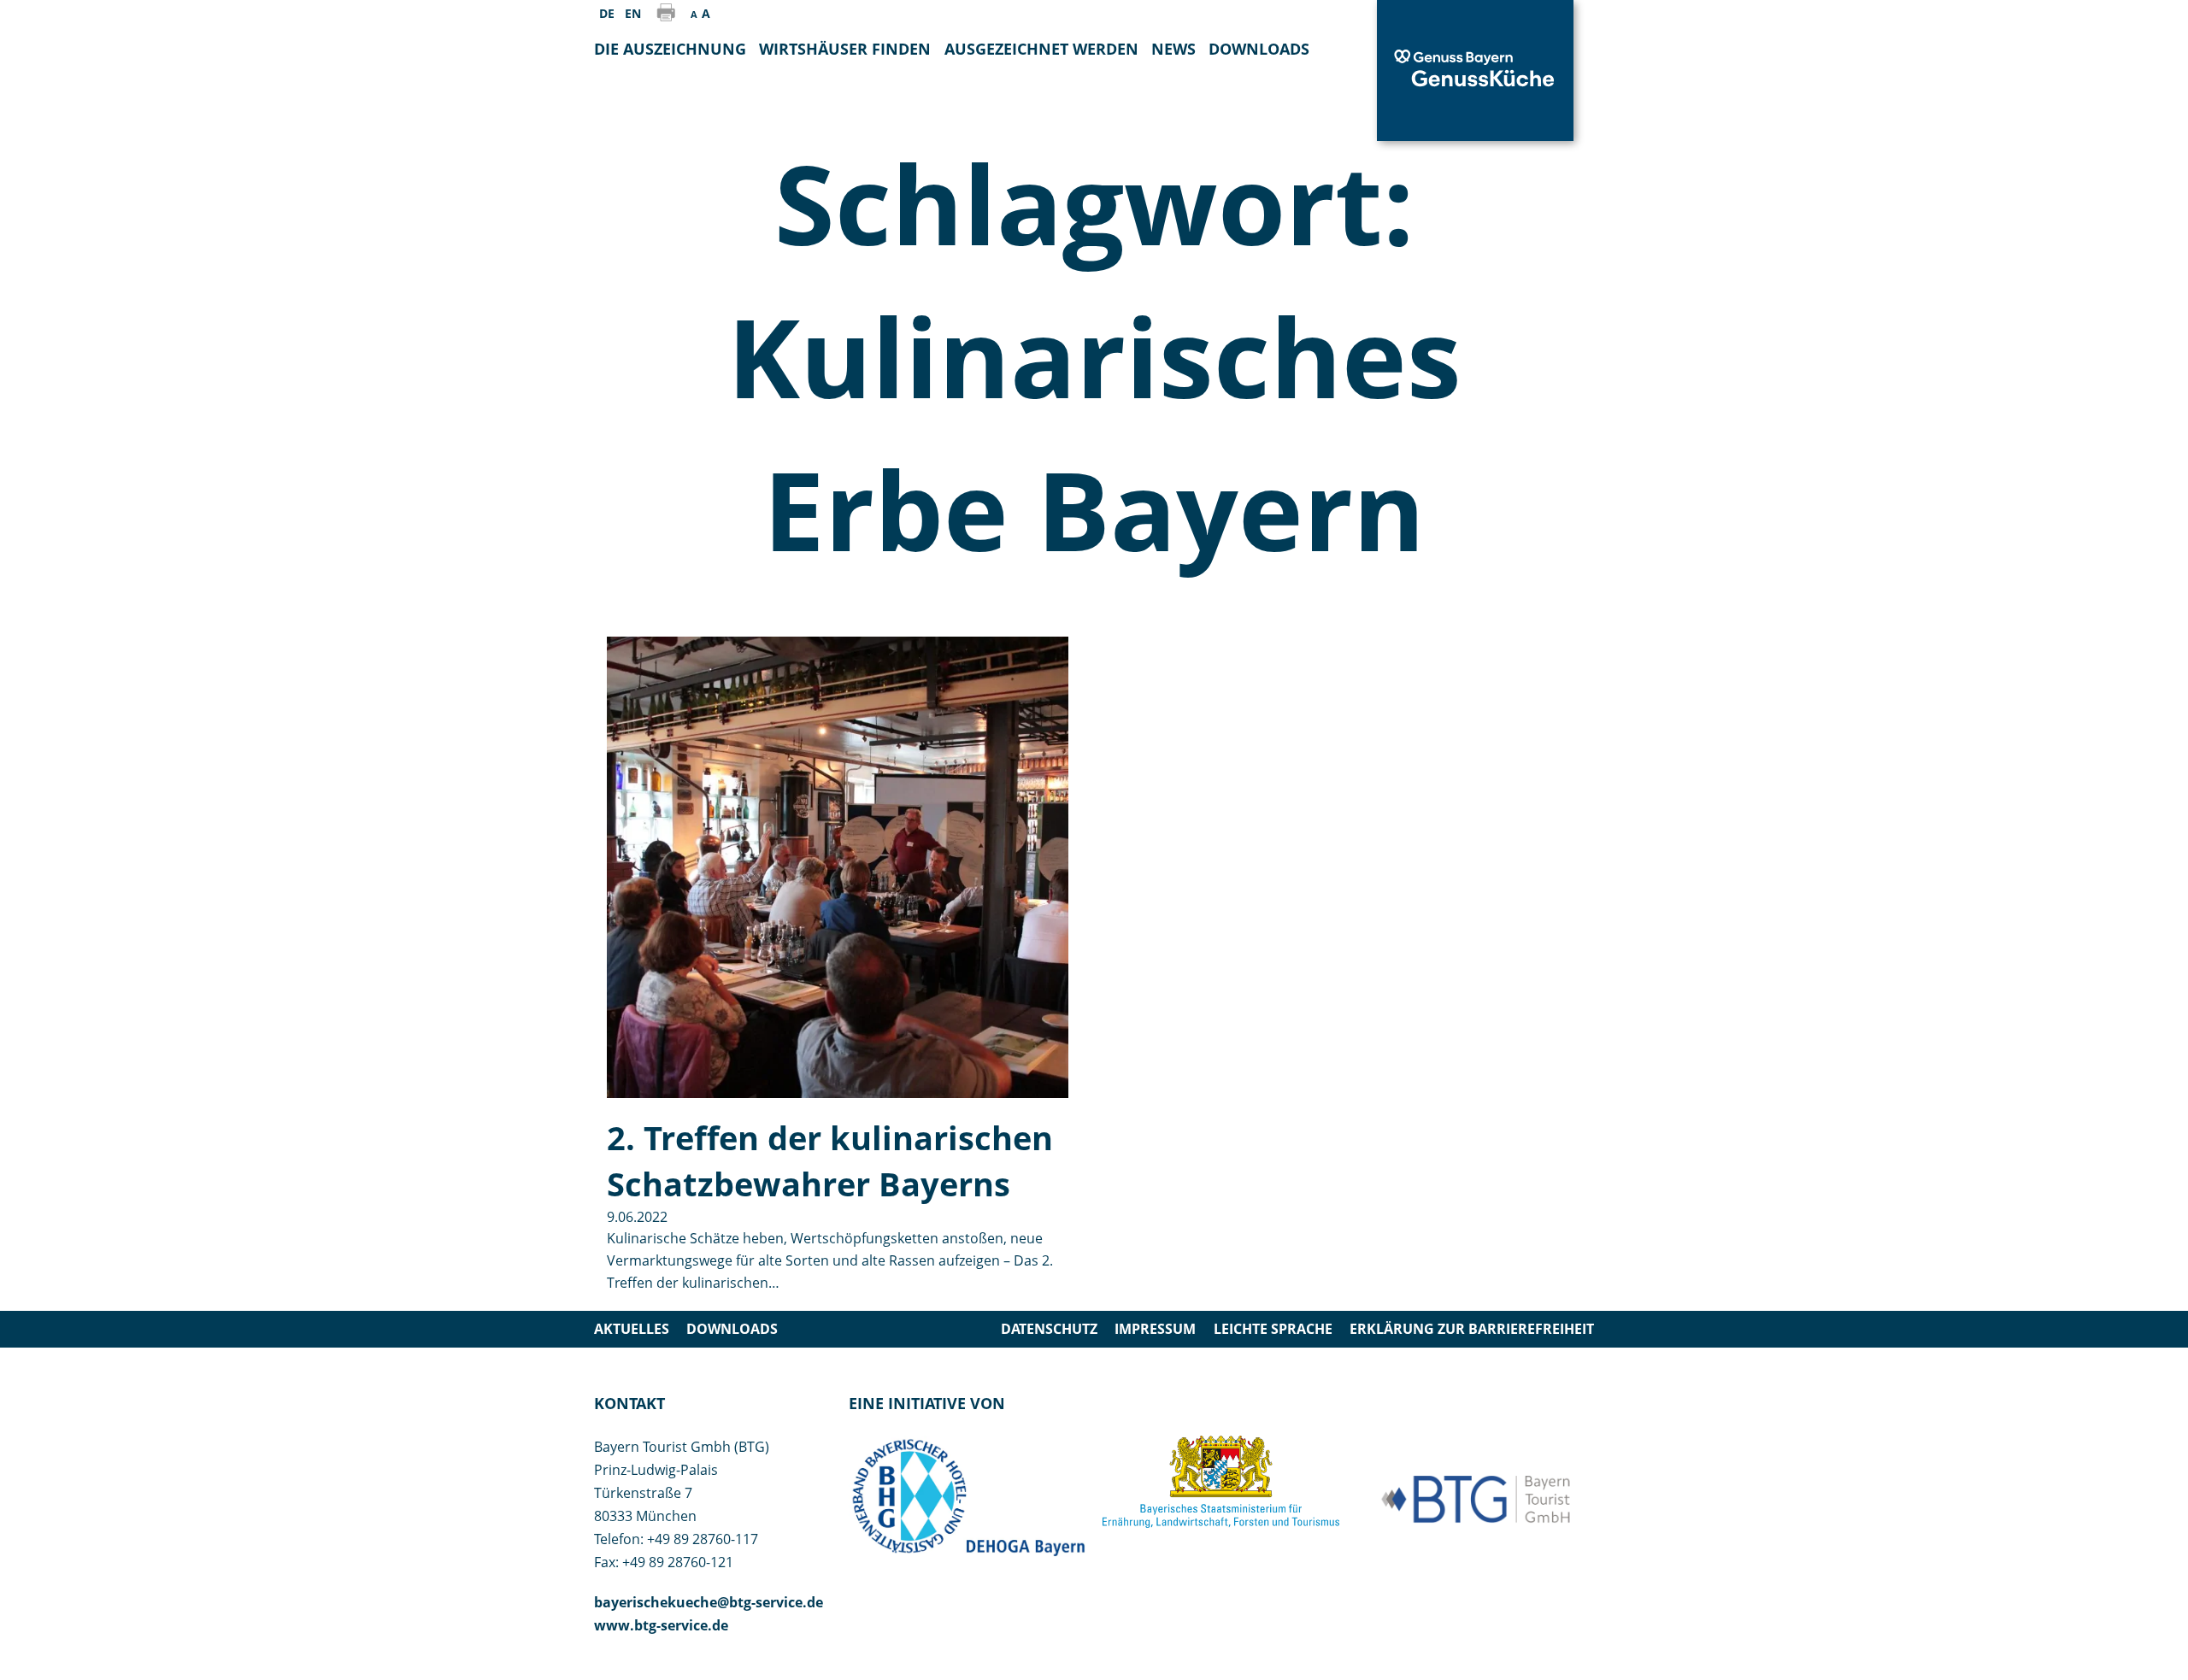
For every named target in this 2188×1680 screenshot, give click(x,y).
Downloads (732, 1329)
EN (633, 13)
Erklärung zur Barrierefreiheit (1472, 1329)
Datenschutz (1049, 1329)
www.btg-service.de (661, 1625)
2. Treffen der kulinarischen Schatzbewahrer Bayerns (830, 1160)
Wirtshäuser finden (845, 49)
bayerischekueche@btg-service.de (709, 1602)
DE (607, 13)
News (1173, 49)
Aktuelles (632, 1329)
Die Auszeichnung (670, 49)
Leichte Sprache (1273, 1329)
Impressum (1155, 1329)
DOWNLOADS (1259, 49)
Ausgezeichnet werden (1041, 49)
